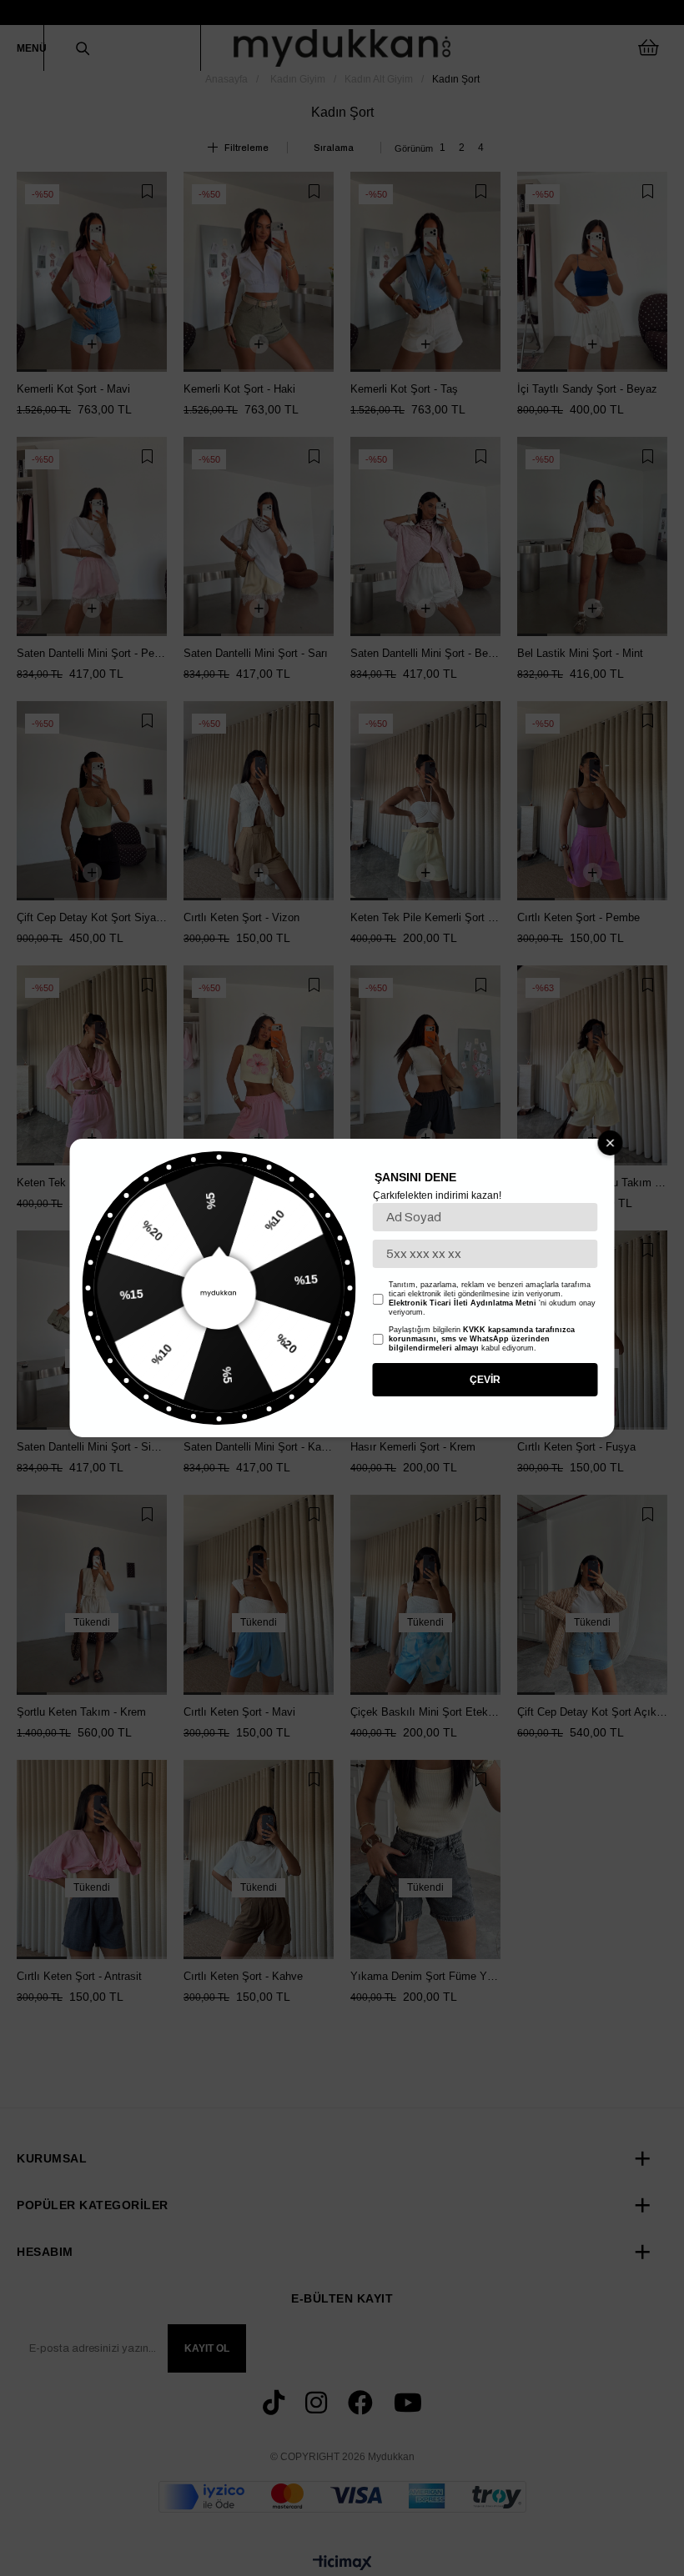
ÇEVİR (485, 1380)
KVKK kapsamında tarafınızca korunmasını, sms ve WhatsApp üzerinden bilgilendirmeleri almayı (482, 1339)
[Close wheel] (611, 1143)
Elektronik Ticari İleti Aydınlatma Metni (463, 1303)
